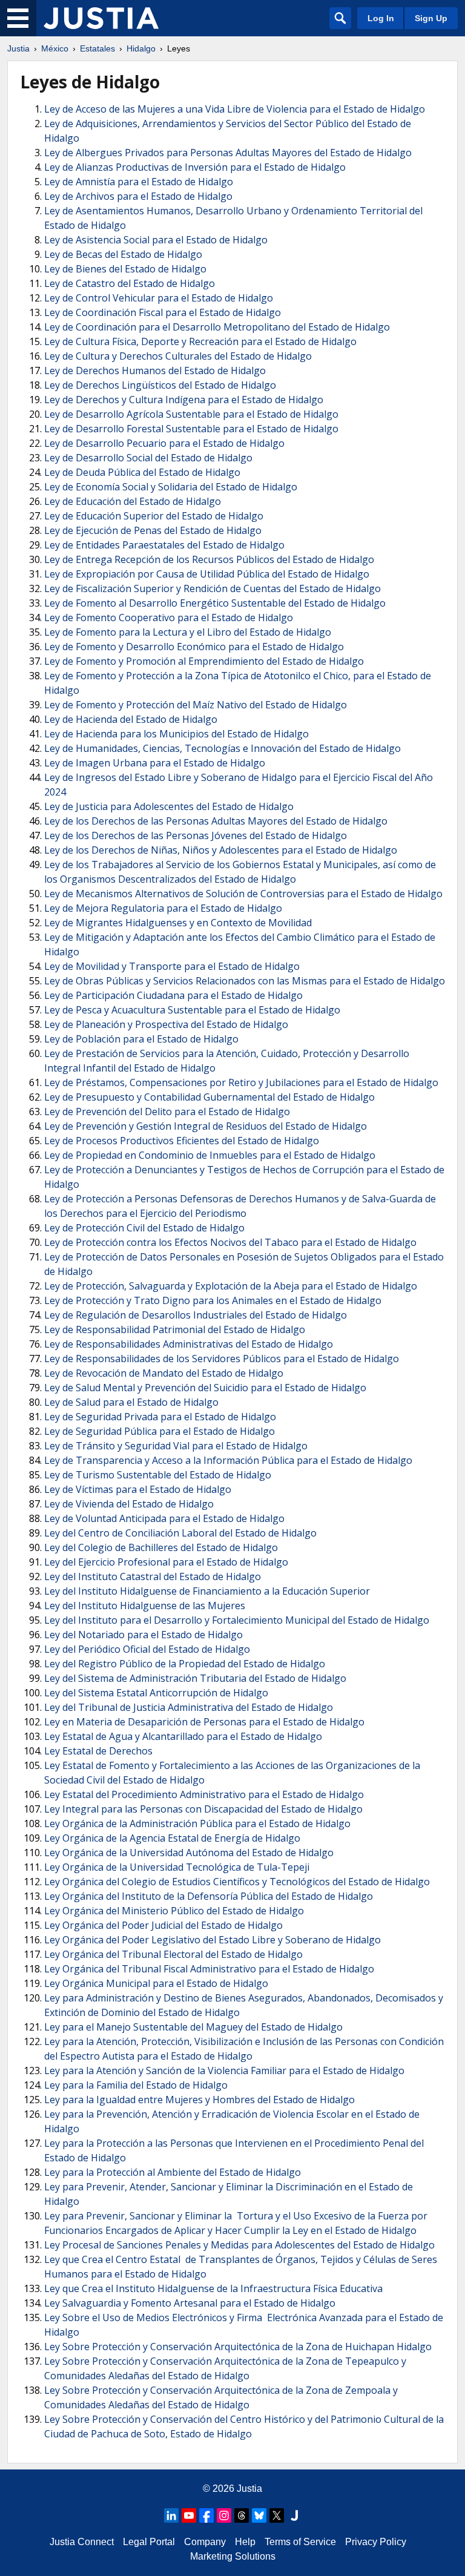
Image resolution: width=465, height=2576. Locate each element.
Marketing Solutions (233, 2556)
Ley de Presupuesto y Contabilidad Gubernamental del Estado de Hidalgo (209, 1097)
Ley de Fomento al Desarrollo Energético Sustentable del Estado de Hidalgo (215, 603)
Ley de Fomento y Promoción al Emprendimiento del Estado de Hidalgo (204, 661)
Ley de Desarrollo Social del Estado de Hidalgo (148, 458)
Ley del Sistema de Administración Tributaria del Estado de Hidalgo (195, 1678)
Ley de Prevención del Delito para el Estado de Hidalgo (167, 1112)
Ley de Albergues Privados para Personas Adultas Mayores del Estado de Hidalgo (228, 153)
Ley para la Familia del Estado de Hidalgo (136, 2085)
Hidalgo (141, 48)
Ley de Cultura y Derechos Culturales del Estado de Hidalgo (178, 356)
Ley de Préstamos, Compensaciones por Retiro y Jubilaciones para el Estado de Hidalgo (241, 1082)
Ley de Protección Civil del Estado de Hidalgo (144, 1228)
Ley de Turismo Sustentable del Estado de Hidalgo (158, 1475)
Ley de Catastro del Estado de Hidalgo (130, 283)
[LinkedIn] (171, 2515)
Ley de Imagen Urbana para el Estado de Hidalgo (155, 763)
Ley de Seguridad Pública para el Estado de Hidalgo (160, 1431)
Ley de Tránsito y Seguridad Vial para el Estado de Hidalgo (176, 1446)
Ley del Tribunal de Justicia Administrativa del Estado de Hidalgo (189, 1707)
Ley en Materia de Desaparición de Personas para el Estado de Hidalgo (204, 1722)
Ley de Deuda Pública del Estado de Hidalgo (142, 472)
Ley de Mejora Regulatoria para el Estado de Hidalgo (163, 908)
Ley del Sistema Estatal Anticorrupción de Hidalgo (156, 1693)
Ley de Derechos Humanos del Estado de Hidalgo (155, 371)
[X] (277, 2515)
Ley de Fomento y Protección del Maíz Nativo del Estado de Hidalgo (196, 705)
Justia (18, 48)
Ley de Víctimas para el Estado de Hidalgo (138, 1489)
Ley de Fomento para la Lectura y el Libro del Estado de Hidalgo (188, 632)
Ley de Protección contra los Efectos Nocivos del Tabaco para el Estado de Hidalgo (230, 1242)
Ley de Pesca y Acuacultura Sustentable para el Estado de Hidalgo (192, 1010)
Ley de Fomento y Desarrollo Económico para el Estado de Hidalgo (194, 647)
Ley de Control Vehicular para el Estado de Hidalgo (159, 298)
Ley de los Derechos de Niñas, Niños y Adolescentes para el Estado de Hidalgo (221, 850)
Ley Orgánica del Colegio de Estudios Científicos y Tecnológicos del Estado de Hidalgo (237, 1882)
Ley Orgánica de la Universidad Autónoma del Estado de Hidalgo (189, 1853)
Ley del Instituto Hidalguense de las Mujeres (145, 1606)
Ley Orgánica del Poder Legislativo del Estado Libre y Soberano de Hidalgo (213, 1940)
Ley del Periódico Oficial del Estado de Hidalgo (147, 1649)
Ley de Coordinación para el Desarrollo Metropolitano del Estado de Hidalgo (217, 327)
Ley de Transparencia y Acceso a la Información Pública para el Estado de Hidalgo (228, 1460)
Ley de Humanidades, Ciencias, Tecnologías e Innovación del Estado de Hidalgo (223, 748)
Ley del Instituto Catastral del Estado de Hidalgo (153, 1576)
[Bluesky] (259, 2515)
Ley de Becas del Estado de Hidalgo (123, 254)
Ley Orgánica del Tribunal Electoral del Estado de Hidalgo (173, 1954)
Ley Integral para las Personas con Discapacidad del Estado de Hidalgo (203, 1809)
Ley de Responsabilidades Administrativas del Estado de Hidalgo (189, 1344)
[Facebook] (206, 2515)
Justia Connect (82, 2542)
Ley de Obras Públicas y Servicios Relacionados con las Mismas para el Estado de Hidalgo (245, 981)
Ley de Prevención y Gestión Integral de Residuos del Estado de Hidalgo (206, 1126)
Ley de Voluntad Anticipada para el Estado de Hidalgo (164, 1518)
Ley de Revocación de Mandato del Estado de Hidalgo (164, 1373)
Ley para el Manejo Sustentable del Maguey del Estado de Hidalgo (193, 2027)
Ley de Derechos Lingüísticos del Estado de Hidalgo (160, 385)
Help (245, 2542)
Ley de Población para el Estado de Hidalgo (141, 1039)
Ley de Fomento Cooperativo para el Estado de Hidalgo (169, 618)
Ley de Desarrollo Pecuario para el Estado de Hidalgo (164, 443)
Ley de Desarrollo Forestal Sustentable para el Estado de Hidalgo (191, 429)
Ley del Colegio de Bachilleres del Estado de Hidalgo (161, 1547)
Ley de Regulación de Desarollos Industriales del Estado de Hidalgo (196, 1315)
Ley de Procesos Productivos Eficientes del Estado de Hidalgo (182, 1141)
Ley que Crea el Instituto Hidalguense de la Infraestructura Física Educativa (213, 2288)
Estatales (97, 48)
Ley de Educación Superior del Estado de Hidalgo (154, 516)
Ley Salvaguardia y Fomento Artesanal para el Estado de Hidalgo (190, 2303)
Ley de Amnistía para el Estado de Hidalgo (139, 182)
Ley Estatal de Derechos (98, 1751)
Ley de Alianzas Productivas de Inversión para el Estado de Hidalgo (195, 167)
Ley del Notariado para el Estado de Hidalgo (143, 1635)
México (55, 48)
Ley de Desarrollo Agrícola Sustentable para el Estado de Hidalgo (191, 414)
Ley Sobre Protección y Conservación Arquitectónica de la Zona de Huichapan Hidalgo (238, 2347)
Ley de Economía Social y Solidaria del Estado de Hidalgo (171, 487)
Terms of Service (300, 2542)
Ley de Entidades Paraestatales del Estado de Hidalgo (164, 545)
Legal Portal (149, 2542)
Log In (381, 18)
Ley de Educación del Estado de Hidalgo (133, 501)
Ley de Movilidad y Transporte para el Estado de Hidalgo (172, 966)
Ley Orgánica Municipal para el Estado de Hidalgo (156, 1983)
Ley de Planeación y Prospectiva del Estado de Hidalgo (166, 1024)
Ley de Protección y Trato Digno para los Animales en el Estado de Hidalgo (213, 1300)
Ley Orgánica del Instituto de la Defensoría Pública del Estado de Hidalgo (209, 1896)
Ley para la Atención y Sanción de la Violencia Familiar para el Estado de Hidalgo (224, 2070)
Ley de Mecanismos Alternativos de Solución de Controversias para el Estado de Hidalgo (243, 894)
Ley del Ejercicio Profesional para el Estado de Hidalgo (166, 1562)
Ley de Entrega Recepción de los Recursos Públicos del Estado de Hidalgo (209, 559)
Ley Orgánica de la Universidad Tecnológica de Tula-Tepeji (177, 1867)
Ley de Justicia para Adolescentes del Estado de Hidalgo (169, 806)
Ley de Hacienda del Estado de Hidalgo (131, 719)
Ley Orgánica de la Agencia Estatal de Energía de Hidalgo (172, 1838)
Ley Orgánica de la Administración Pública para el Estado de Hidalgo (197, 1823)
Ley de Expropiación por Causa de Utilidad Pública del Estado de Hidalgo (207, 574)
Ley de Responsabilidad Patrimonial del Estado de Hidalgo (175, 1329)
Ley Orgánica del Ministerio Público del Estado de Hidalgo (174, 1911)
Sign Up (431, 18)
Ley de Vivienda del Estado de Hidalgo (129, 1504)
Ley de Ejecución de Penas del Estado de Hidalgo (153, 530)
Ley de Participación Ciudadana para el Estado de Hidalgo (173, 995)
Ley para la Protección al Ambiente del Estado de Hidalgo (173, 2172)
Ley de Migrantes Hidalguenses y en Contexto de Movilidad (178, 923)
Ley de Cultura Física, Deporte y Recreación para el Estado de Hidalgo (200, 341)
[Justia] (101, 18)
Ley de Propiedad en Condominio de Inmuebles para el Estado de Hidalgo (210, 1155)
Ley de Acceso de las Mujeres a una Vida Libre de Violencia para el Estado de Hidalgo (235, 109)
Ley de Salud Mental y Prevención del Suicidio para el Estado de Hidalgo (205, 1388)
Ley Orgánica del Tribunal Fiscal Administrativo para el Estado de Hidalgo (209, 1969)
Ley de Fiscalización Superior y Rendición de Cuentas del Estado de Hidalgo (213, 588)
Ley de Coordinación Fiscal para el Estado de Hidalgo (163, 312)
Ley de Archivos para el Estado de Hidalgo (138, 196)
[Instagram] (224, 2515)
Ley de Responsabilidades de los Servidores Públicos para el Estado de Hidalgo (222, 1359)
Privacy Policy (376, 2542)
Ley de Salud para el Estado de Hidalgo (131, 1402)
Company (205, 2542)
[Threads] (242, 2515)
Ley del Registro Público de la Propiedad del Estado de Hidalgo (185, 1664)
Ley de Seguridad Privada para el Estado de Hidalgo (160, 1417)
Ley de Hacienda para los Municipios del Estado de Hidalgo (176, 734)
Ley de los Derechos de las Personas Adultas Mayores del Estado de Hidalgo (216, 821)
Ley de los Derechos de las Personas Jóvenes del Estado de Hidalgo (196, 835)
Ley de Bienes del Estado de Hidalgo (125, 269)
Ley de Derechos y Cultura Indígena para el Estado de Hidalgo (184, 400)
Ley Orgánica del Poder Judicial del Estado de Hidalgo (163, 1925)
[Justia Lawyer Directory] (294, 2515)
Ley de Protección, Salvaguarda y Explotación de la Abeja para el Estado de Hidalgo (231, 1286)
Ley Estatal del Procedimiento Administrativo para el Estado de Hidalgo (204, 1794)
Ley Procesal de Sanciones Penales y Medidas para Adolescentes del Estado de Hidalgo (239, 2245)
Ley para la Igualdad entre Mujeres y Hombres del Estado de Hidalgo (200, 2100)
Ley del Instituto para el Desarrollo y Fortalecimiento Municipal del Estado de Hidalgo (237, 1620)
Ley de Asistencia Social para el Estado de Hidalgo (156, 240)
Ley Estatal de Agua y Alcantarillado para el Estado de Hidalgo (183, 1736)
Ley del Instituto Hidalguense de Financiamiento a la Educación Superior (207, 1591)
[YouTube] (189, 2515)
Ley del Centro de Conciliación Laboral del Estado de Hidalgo (180, 1533)
